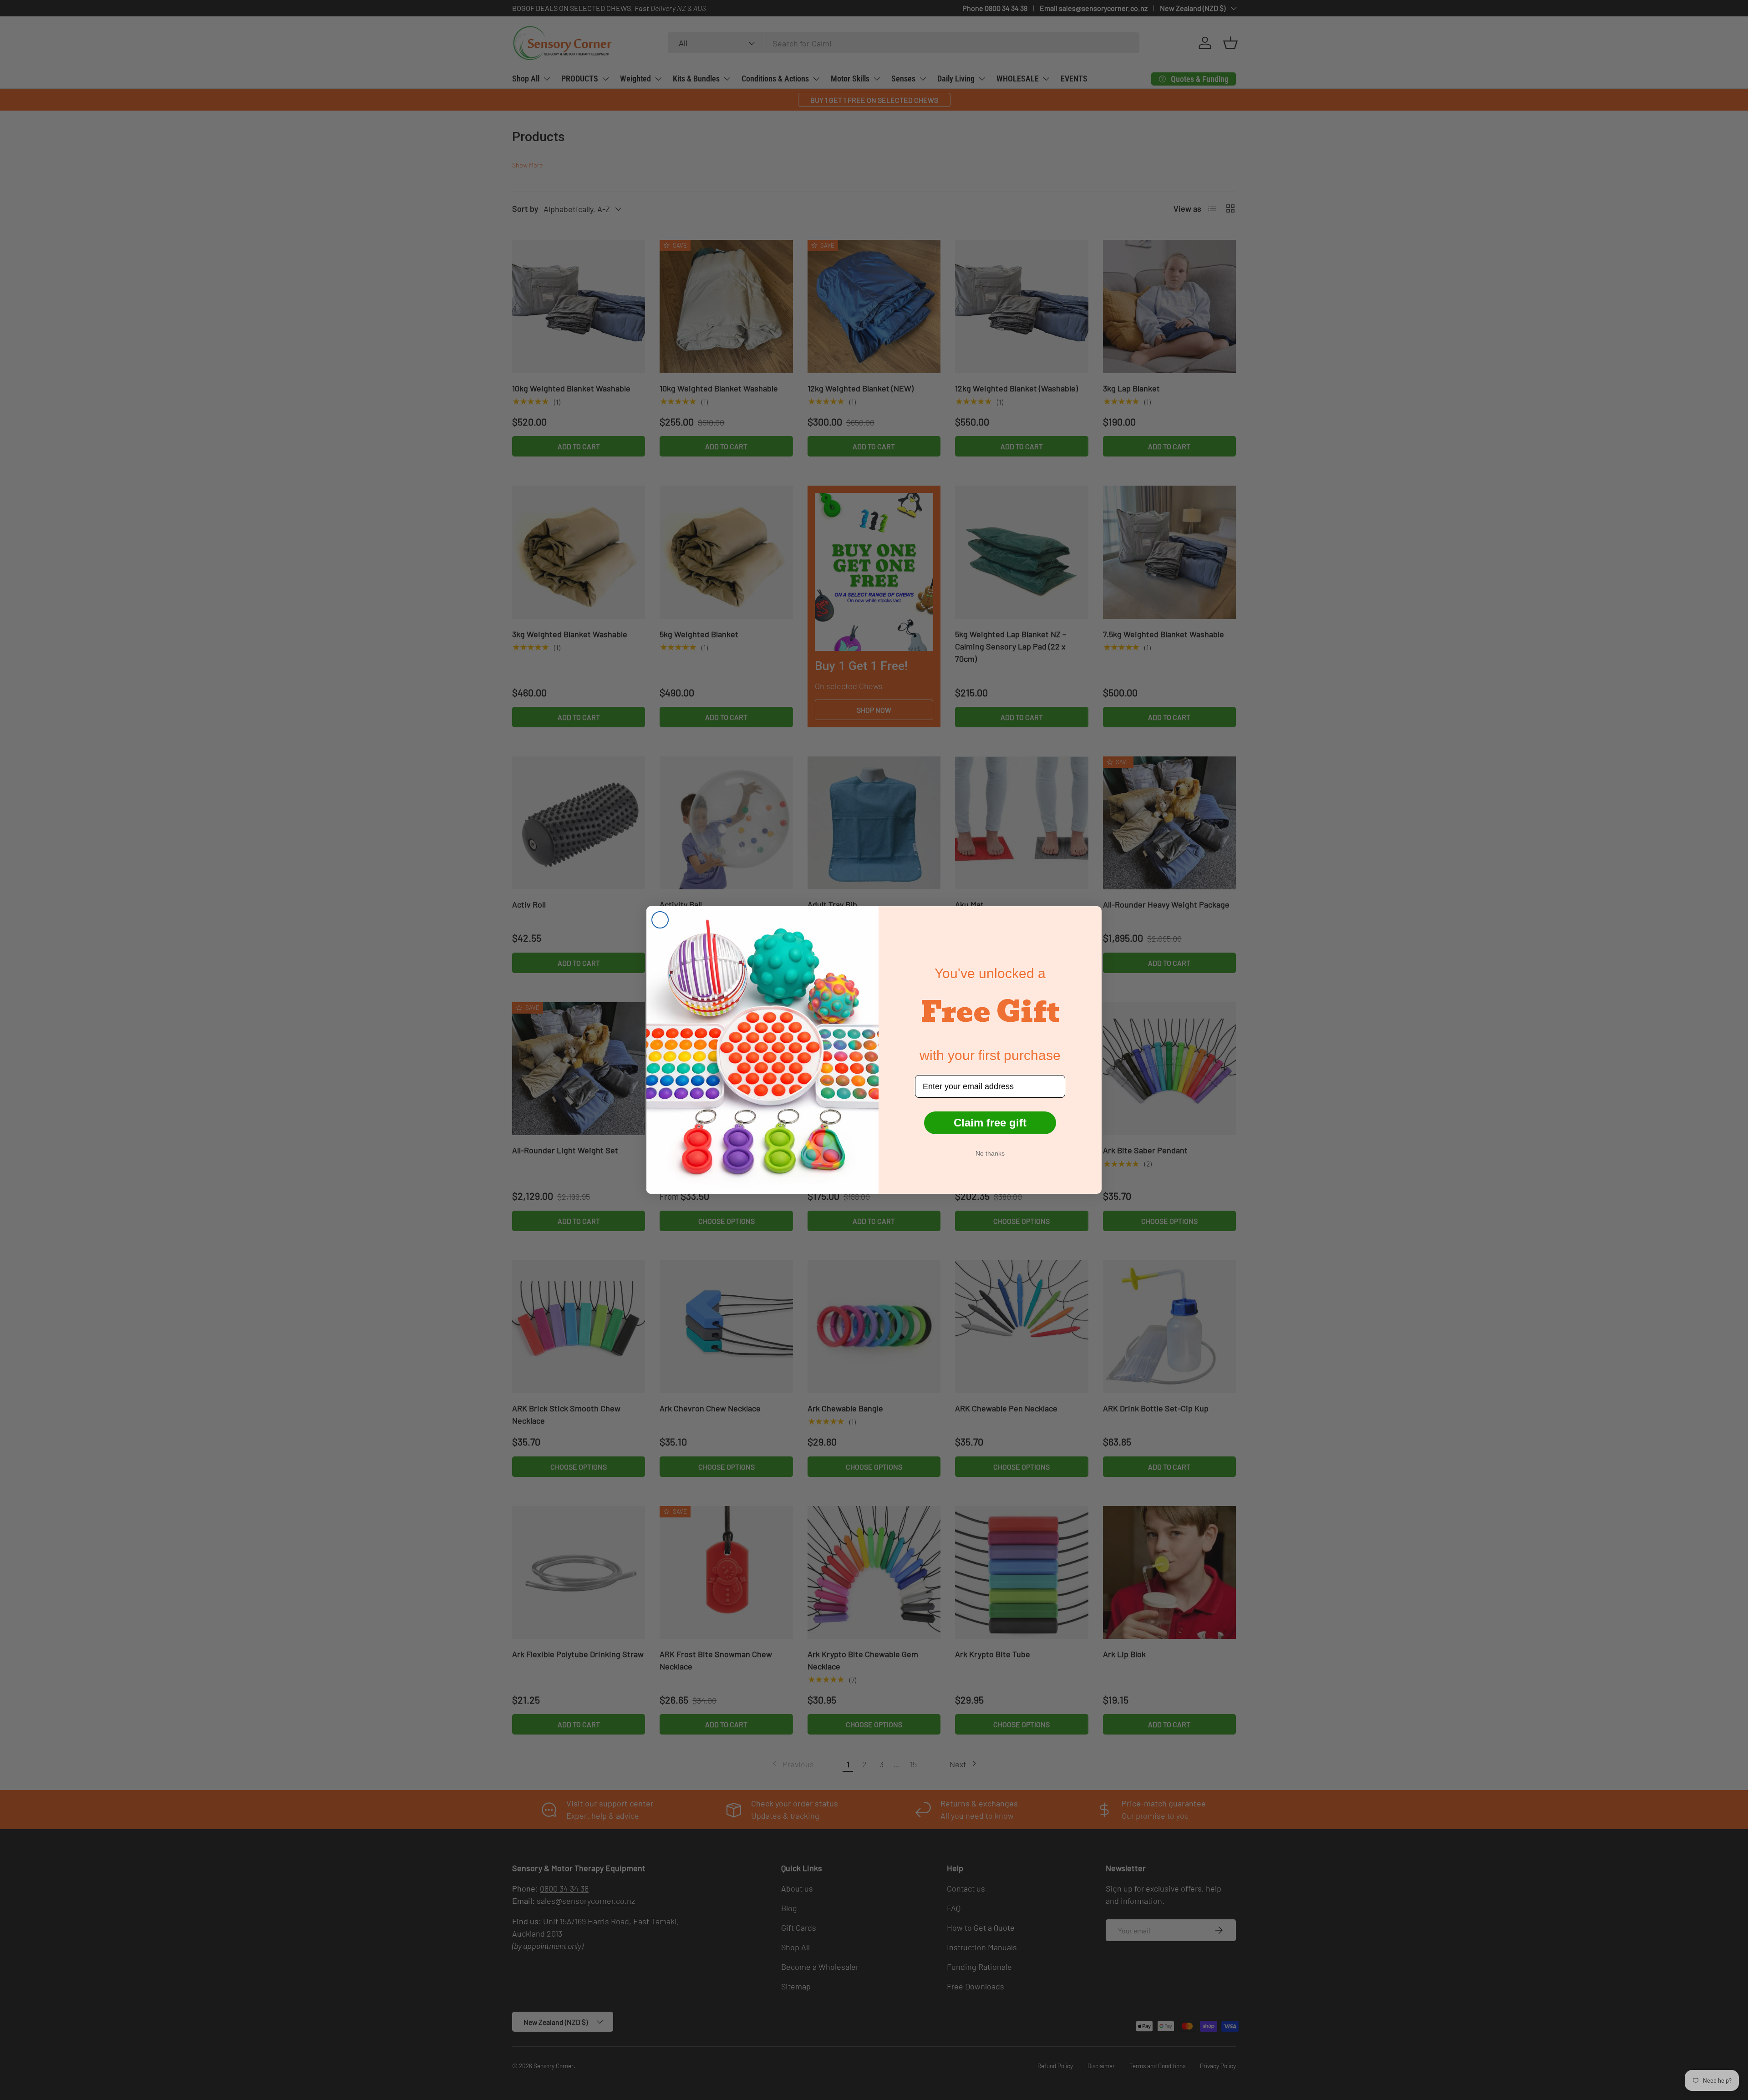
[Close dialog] (660, 920)
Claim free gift (990, 1123)
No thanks (990, 1153)
